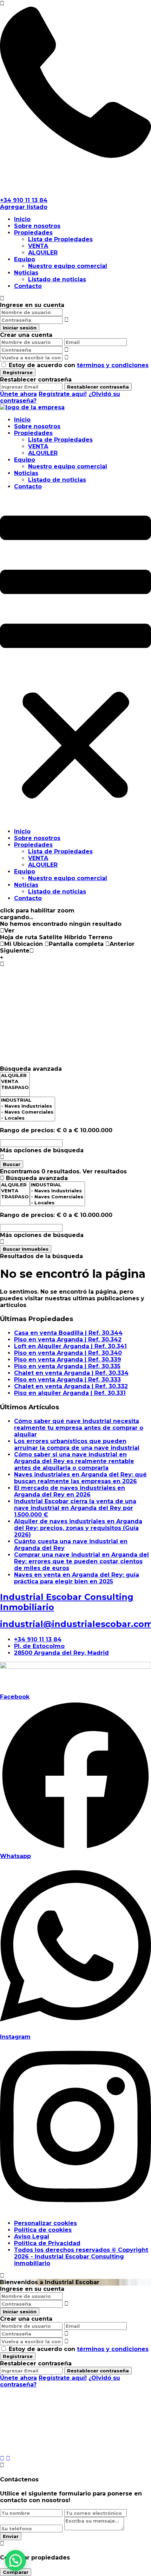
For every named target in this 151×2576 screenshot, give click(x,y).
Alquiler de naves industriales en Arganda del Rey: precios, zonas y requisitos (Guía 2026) (78, 1528)
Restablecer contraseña (98, 387)
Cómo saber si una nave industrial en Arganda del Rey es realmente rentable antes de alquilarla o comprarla (74, 1461)
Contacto (28, 286)
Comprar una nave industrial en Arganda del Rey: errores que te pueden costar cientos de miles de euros (81, 1561)
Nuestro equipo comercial (68, 266)
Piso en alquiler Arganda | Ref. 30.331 (70, 1393)
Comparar (16, 2572)
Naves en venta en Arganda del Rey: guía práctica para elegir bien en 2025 (77, 1578)
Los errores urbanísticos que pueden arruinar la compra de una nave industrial (77, 1444)
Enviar (11, 2536)
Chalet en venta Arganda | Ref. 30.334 (71, 1373)
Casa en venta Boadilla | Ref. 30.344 (68, 1333)
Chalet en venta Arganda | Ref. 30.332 (71, 1386)
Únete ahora (18, 394)
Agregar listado (24, 207)
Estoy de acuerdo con (79, 365)
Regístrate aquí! (63, 394)
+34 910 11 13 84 (24, 200)
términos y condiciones (113, 365)
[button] (75, 659)
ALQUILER (43, 253)
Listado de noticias (57, 279)
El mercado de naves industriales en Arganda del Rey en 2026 (70, 1491)
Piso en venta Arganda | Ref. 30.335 (67, 1366)
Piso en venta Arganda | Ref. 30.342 (68, 1340)
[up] (2, 2458)
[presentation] (15, 1075)
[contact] (8, 2458)
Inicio (22, 219)
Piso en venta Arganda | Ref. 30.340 (68, 1353)
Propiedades (33, 233)
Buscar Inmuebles (26, 1249)
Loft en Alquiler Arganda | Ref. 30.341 (70, 1346)
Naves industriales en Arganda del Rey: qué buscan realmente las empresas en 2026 (80, 1478)
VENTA (38, 246)
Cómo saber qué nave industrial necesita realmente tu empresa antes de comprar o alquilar (79, 1428)
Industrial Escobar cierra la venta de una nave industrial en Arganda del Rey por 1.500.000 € (75, 1508)
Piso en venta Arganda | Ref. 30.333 (67, 1380)
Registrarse (18, 372)
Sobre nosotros (37, 226)
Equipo (25, 259)
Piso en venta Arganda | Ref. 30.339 (68, 1360)
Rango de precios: (27, 1130)
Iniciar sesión (20, 328)
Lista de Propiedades (60, 239)
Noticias (26, 273)
